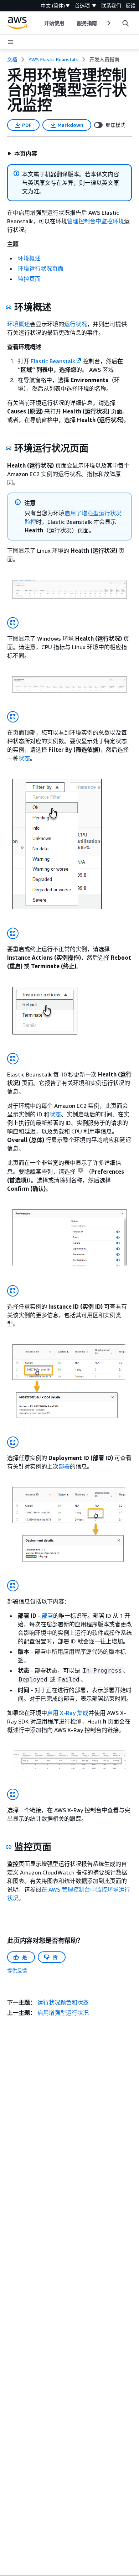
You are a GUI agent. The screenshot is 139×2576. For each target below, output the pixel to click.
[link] (104, 59)
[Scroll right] (108, 23)
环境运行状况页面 (41, 268)
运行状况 (76, 324)
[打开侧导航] (11, 42)
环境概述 (29, 258)
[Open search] (125, 23)
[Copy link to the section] (9, 307)
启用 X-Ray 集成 (68, 1713)
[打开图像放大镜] (13, 623)
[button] (22, 153)
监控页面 (29, 279)
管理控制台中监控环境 (96, 221)
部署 (64, 1466)
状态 (24, 758)
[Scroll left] (39, 23)
